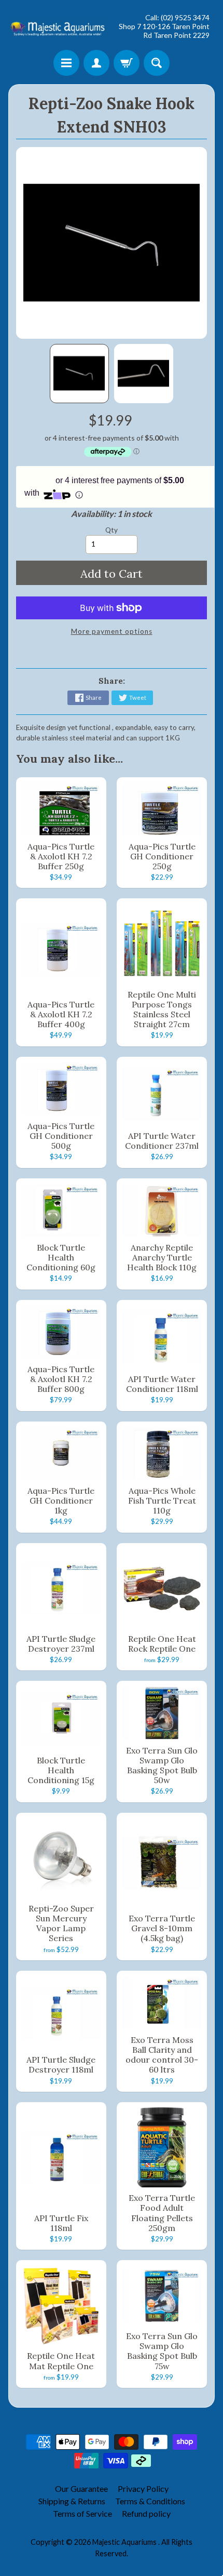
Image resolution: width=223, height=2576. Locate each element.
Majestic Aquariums (125, 2542)
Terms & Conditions (150, 2501)
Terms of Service (82, 2513)
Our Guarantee (81, 2488)
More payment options (112, 631)
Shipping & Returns (72, 2501)
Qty (112, 530)
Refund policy (146, 2513)
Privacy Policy (143, 2488)
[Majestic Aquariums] (60, 26)
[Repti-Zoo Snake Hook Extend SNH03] (79, 374)
